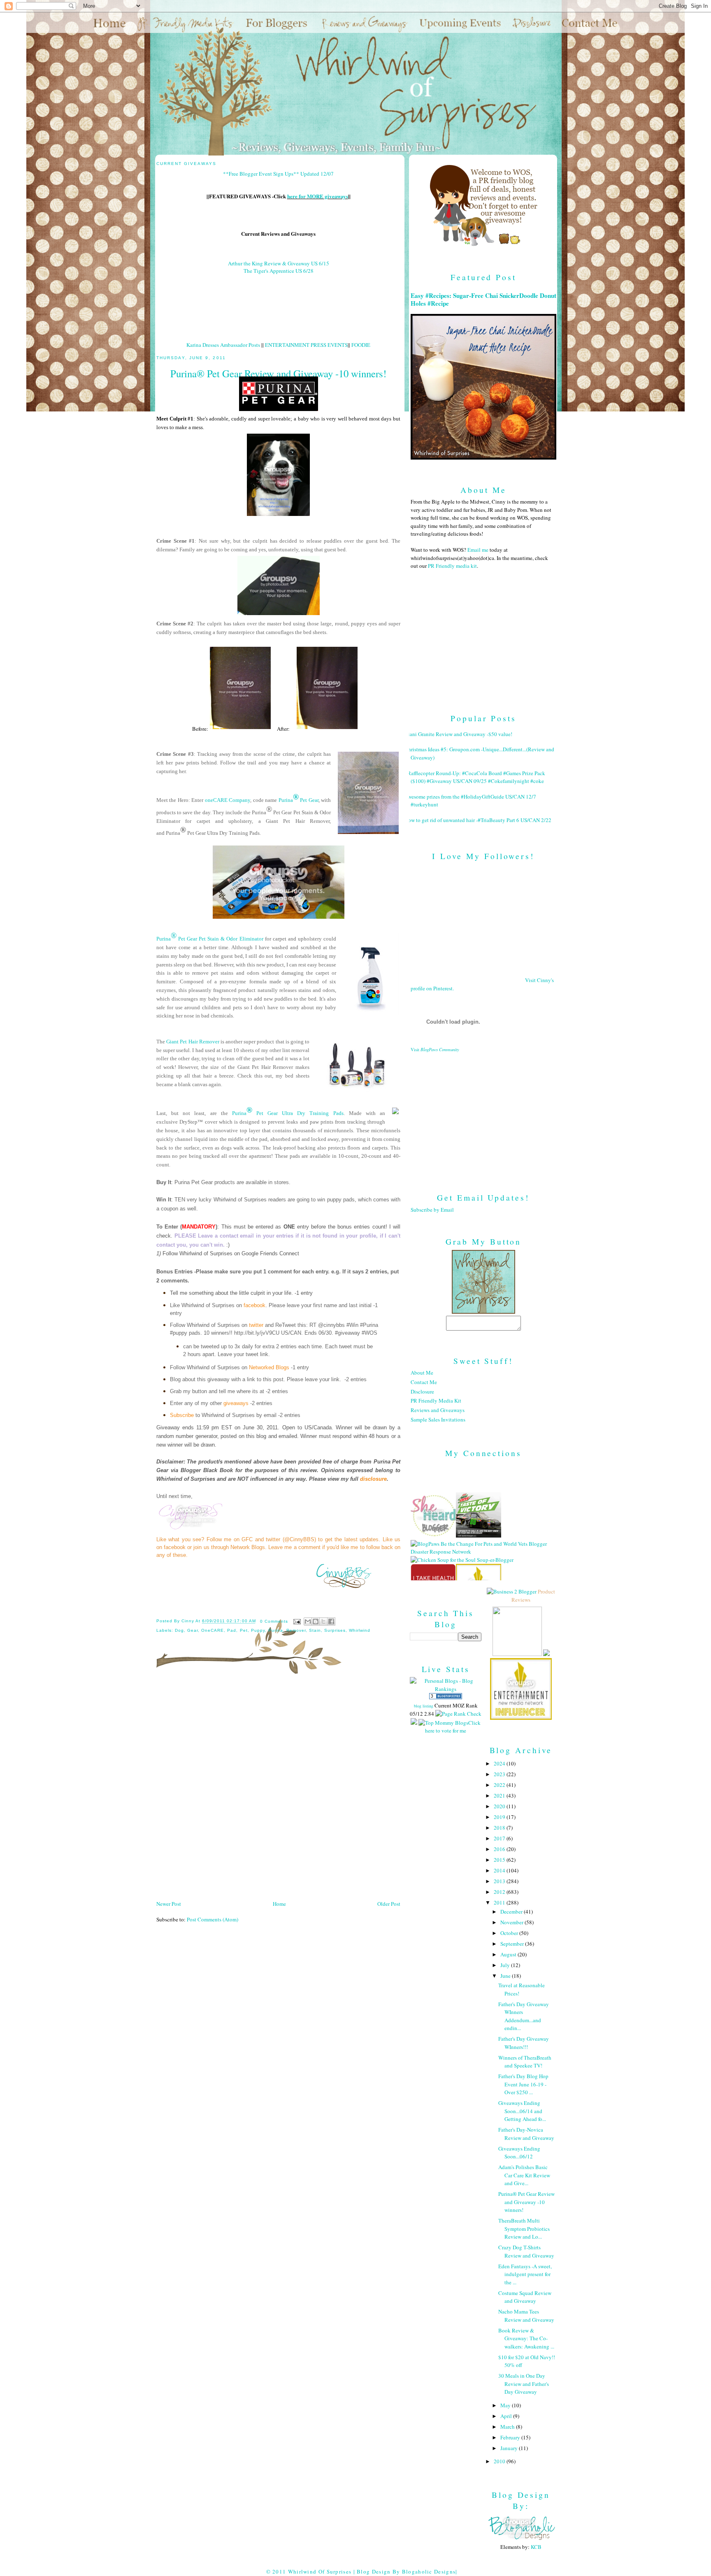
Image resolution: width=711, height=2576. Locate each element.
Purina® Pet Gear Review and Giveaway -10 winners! (526, 2202)
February (511, 2437)
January (510, 2448)
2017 (500, 1838)
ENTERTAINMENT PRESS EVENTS (306, 345)
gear (193, 1630)
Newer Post (169, 1904)
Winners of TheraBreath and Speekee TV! (525, 2062)
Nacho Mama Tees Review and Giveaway (526, 2316)
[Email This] (308, 1621)
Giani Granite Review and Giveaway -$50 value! (458, 734)
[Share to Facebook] (331, 1621)
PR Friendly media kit (452, 566)
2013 (500, 1881)
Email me (478, 550)
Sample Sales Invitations (438, 1419)
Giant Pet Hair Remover (193, 1042)
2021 (500, 1796)
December (512, 1912)
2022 (500, 1785)
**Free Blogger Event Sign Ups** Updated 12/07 (278, 174)
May (506, 2405)
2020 (500, 1806)
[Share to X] (323, 1621)
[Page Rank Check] (458, 1714)
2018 (500, 1828)
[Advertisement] (483, 1116)
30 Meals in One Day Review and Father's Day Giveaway (524, 2384)
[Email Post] (297, 1621)
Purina (286, 800)
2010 (500, 2461)
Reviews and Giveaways (438, 1410)
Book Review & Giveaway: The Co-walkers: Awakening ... (526, 2338)
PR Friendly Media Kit (436, 1401)
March (508, 2427)
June (506, 1976)
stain (315, 1630)
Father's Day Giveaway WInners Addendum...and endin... (524, 2016)
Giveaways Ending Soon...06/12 (519, 2153)
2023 (500, 1774)
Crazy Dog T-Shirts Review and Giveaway (526, 2251)
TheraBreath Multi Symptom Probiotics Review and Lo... (524, 2229)
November (512, 1922)
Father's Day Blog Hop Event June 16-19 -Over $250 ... (523, 2084)
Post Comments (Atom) (213, 1919)
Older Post (389, 1904)
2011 (500, 1902)
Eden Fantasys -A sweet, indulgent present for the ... (525, 2274)
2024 (500, 1763)
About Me (422, 1373)
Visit (435, 1050)
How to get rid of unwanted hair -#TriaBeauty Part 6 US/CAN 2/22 (478, 820)
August (509, 1954)
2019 (500, 1817)
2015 (500, 1860)
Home (279, 1904)
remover (296, 1630)
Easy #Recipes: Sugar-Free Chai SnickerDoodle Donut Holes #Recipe (483, 300)
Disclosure (422, 1391)
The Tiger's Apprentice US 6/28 (279, 271)
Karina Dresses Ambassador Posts (223, 345)
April (507, 2416)
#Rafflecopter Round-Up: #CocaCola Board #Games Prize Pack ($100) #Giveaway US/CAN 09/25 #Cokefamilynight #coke (475, 777)
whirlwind (360, 1630)
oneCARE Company (228, 800)
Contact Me (424, 1382)
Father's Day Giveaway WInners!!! (524, 2043)
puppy (258, 1630)
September (513, 1944)
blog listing (424, 1706)
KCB (536, 2547)
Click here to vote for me (453, 1727)
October (510, 1933)
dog (179, 1630)
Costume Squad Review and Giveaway (525, 2297)
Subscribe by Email (432, 1210)
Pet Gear (309, 800)
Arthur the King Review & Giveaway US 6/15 (279, 263)
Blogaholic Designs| (430, 2571)
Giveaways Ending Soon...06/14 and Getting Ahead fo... (522, 2111)
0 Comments (274, 1621)
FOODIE (361, 345)
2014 (500, 1870)
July (506, 1965)
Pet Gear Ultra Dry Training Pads (298, 1113)
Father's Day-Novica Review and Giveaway (526, 2134)
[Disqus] (278, 1790)
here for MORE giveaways (318, 196)
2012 (500, 1892)
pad (232, 1630)
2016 (500, 1849)
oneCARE (213, 1630)
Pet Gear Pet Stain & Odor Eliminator (220, 939)
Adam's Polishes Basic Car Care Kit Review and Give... (524, 2175)
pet (244, 1630)
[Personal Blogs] (446, 1697)
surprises (335, 1630)
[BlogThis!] (316, 1621)
